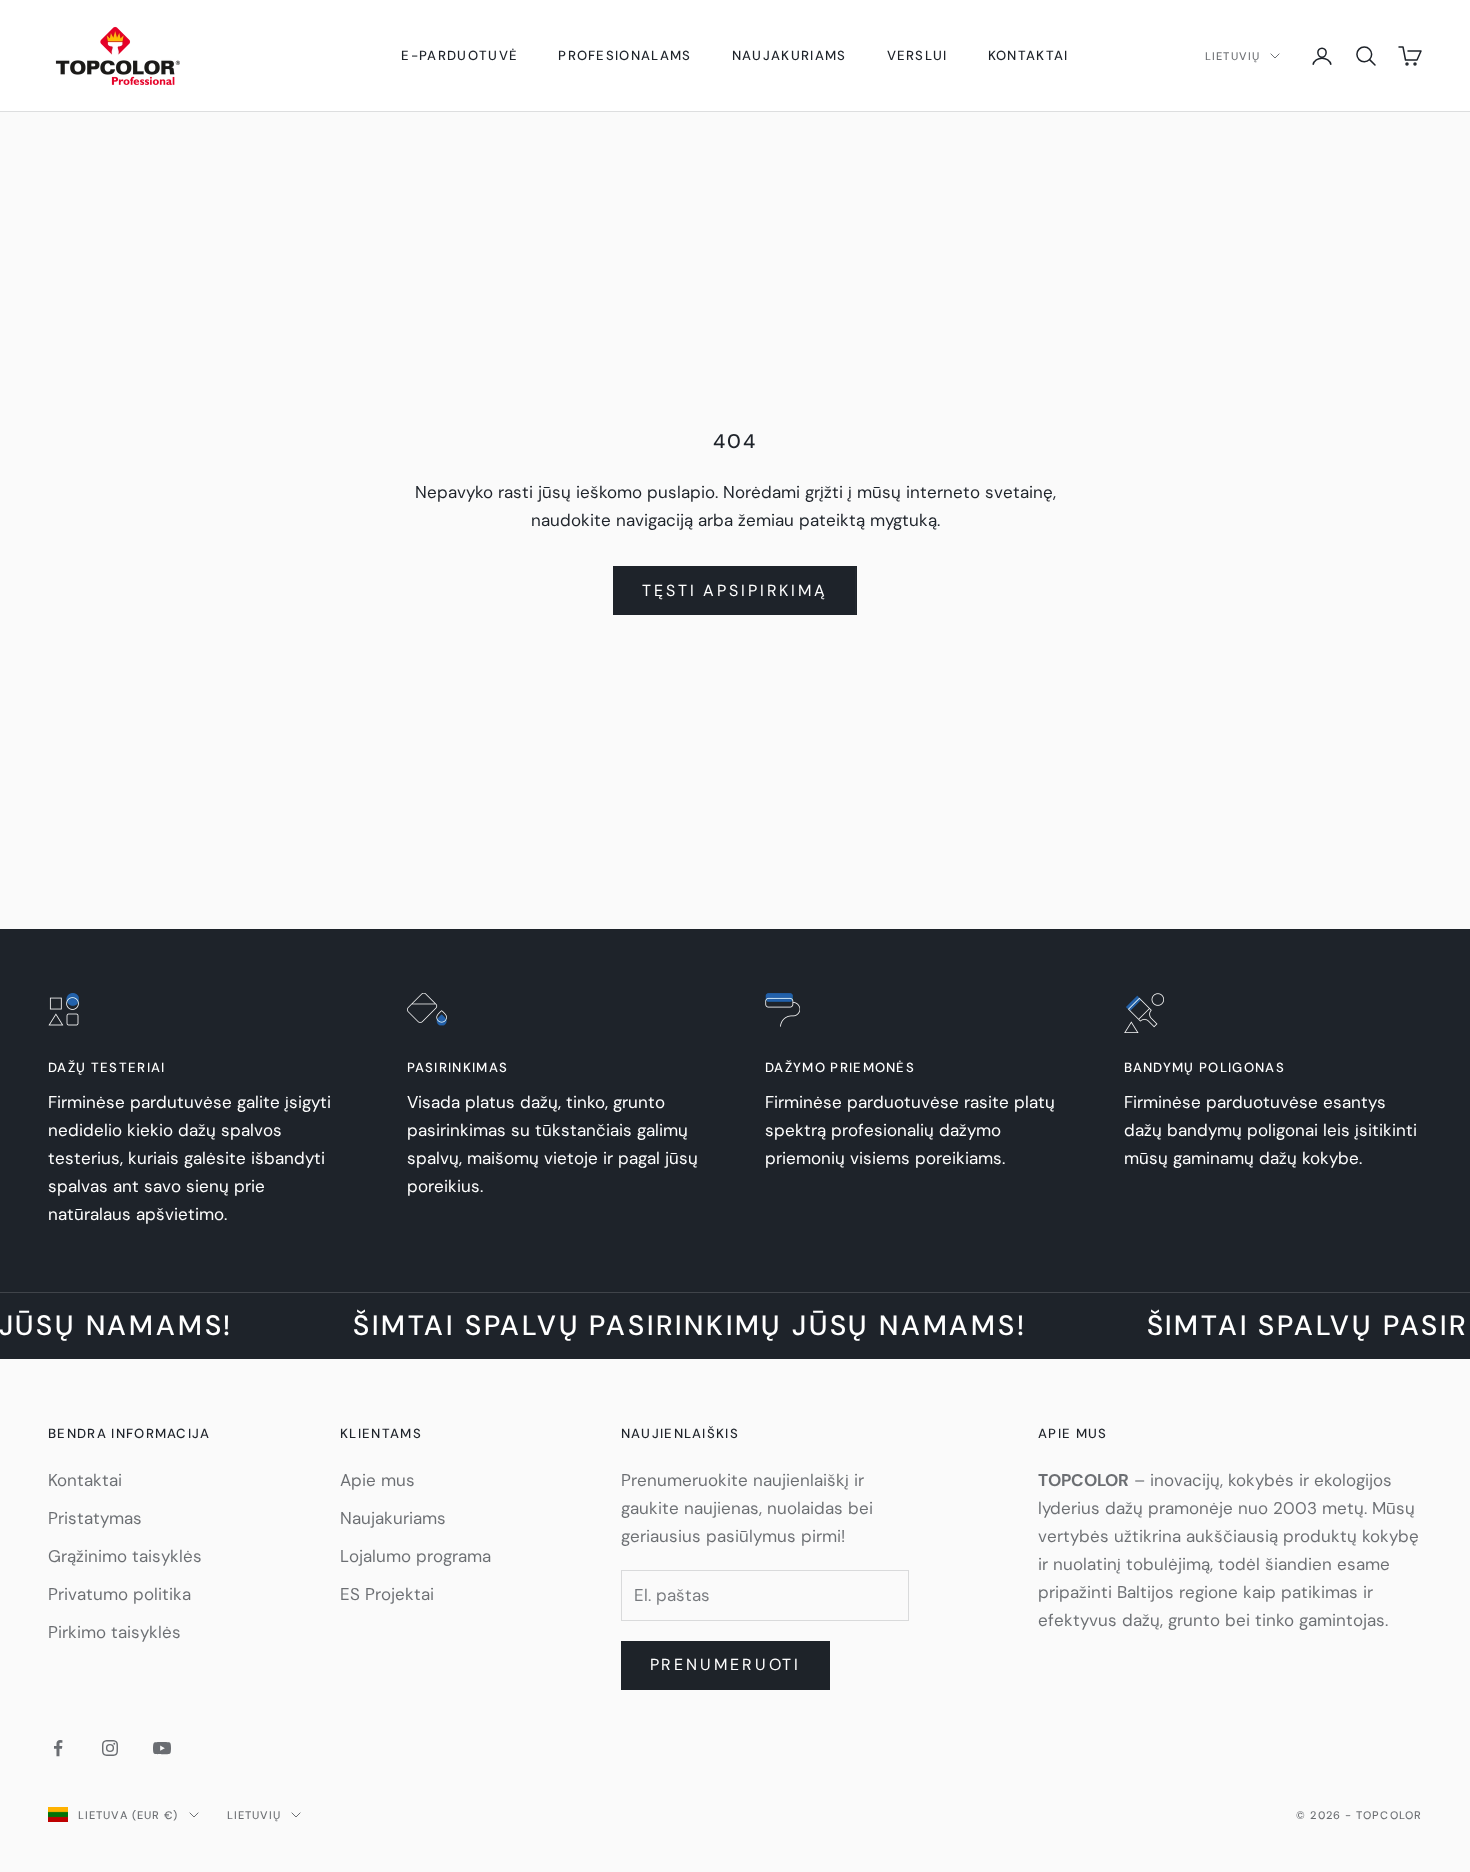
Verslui (917, 55)
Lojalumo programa (415, 1556)
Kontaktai (1028, 55)
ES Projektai (387, 1594)
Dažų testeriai (106, 1067)
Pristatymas (95, 1518)
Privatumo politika (119, 1594)
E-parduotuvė (459, 55)
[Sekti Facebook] (58, 1748)
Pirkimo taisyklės (114, 1632)
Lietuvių (1232, 56)
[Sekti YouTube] (162, 1748)
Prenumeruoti (726, 1664)
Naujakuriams (789, 55)
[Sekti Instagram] (110, 1748)
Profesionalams (624, 55)
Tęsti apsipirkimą (735, 590)
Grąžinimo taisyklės (125, 1556)
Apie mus (377, 1480)
